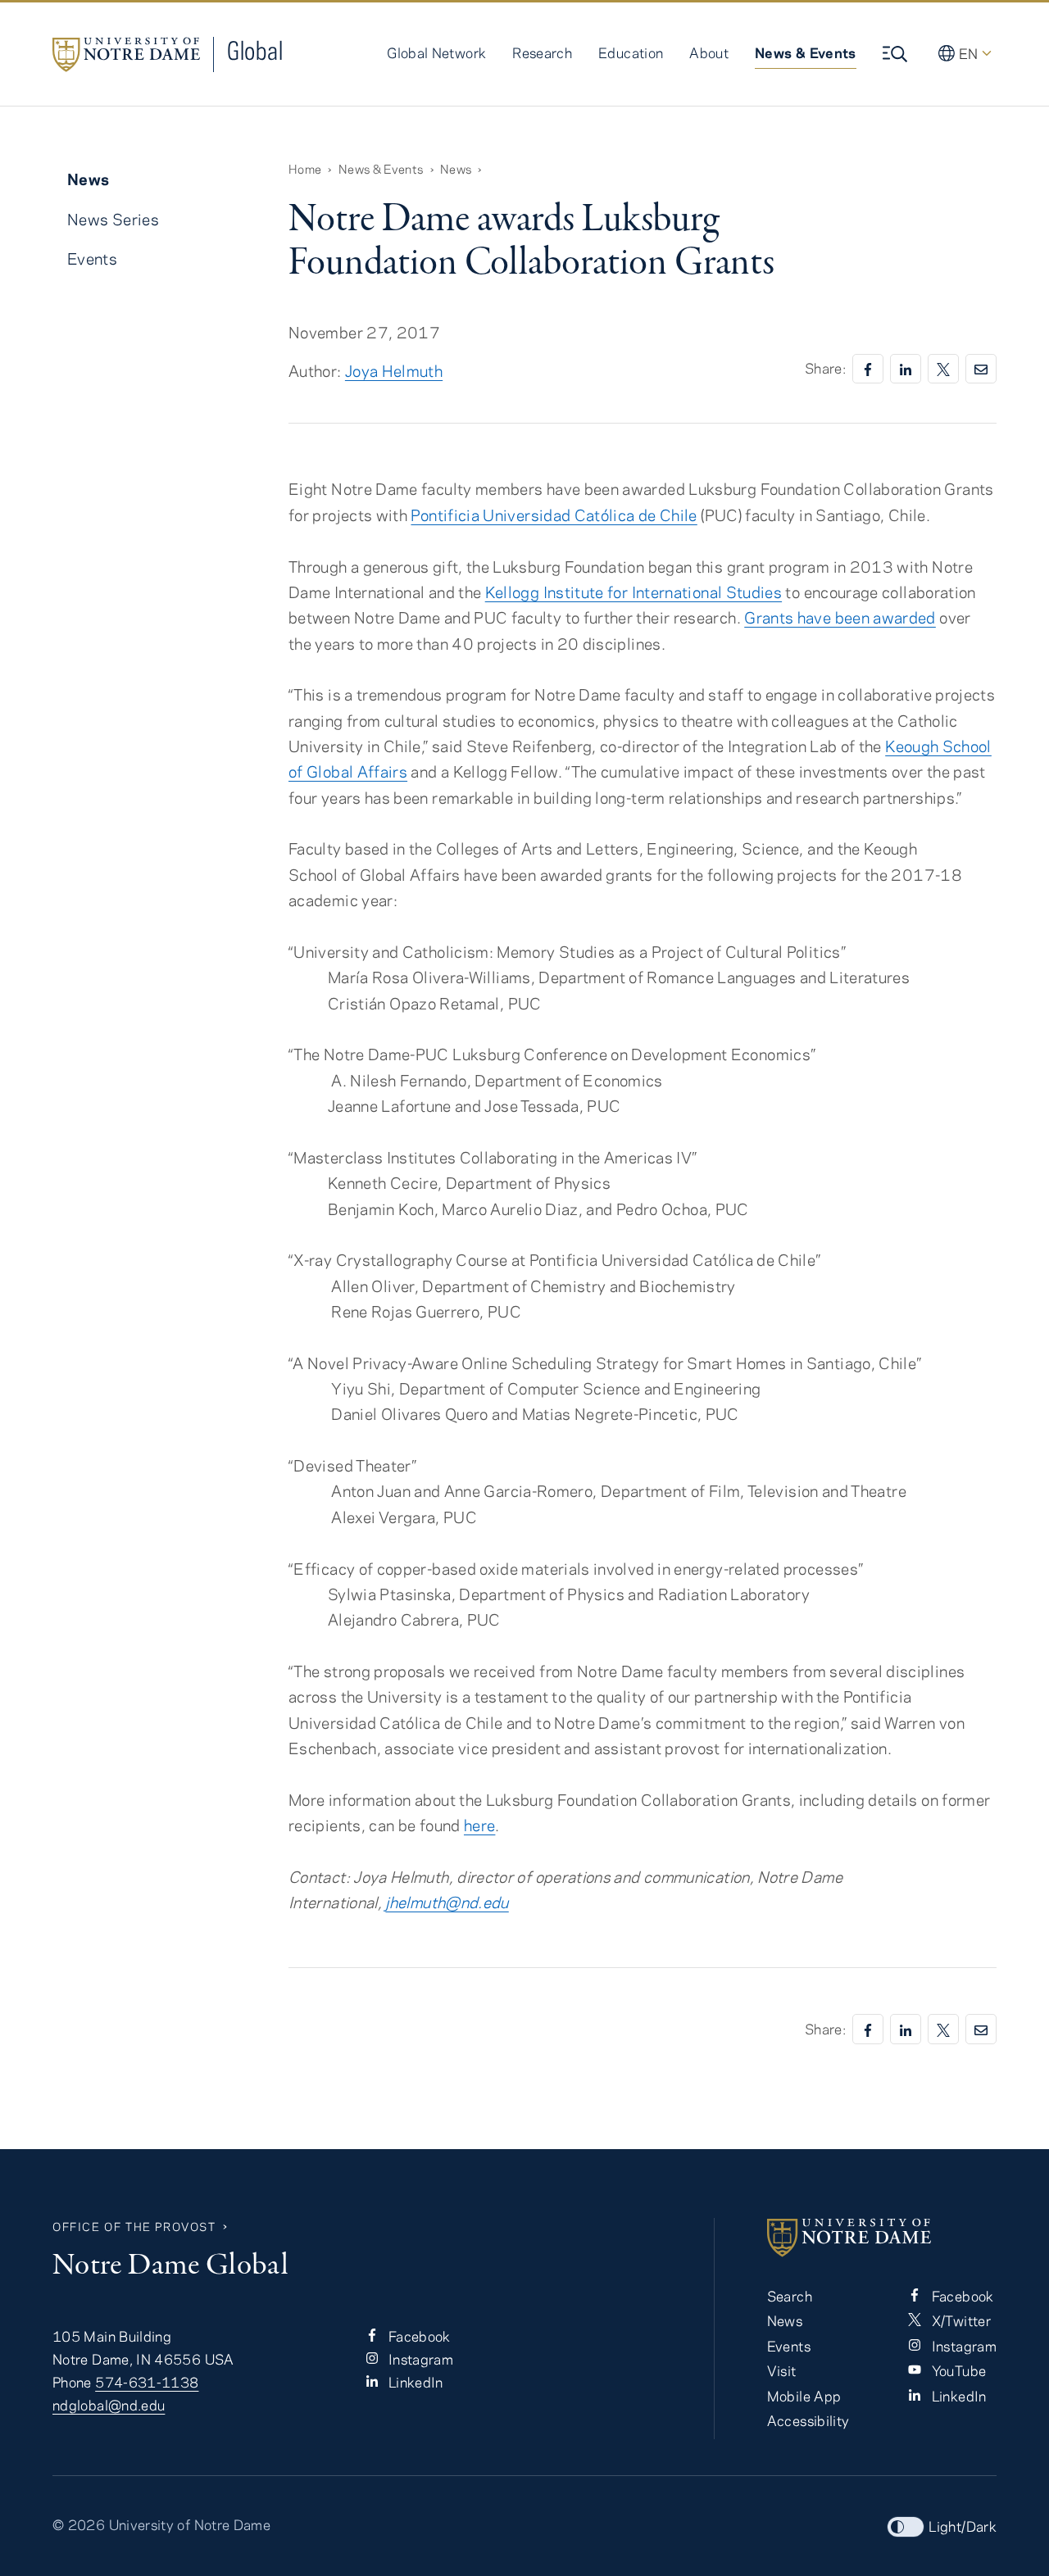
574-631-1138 (147, 2382)
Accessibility (808, 2420)
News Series (113, 219)
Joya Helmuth (394, 371)
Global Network (436, 52)
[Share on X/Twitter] (943, 369)
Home (305, 169)
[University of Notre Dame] (882, 2238)
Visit (782, 2370)
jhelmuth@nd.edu (447, 1902)
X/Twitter (959, 2320)
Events (92, 259)
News (456, 169)
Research (542, 52)
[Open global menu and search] (897, 54)
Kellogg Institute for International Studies (633, 592)
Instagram (420, 2359)
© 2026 (79, 2524)
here (479, 1825)
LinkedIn (414, 2382)
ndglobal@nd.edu (109, 2405)
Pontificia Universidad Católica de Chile (554, 515)
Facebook (418, 2336)
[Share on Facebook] (868, 369)
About (709, 52)
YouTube (957, 2370)
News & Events (806, 52)
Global (255, 50)
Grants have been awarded (840, 617)
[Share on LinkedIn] (906, 369)
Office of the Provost (134, 2227)
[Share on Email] (981, 369)
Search (790, 2296)
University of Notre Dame (190, 2524)
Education (631, 52)
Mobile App (804, 2396)
